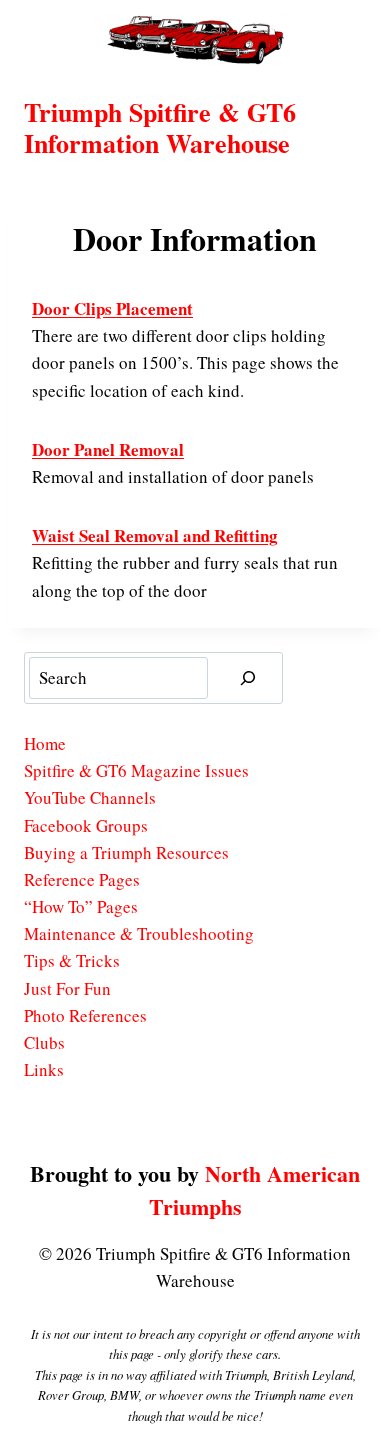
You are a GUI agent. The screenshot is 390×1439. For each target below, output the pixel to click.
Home (45, 743)
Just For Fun (67, 988)
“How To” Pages (81, 906)
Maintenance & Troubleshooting (139, 933)
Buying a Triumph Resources (126, 852)
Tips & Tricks (72, 960)
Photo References (85, 1015)
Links (44, 1069)
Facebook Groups (86, 825)
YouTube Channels (90, 797)
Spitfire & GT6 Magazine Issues (136, 770)
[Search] (248, 678)
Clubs (44, 1042)
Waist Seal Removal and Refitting (155, 535)
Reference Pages (82, 879)
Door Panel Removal (108, 449)
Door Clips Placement (112, 308)
